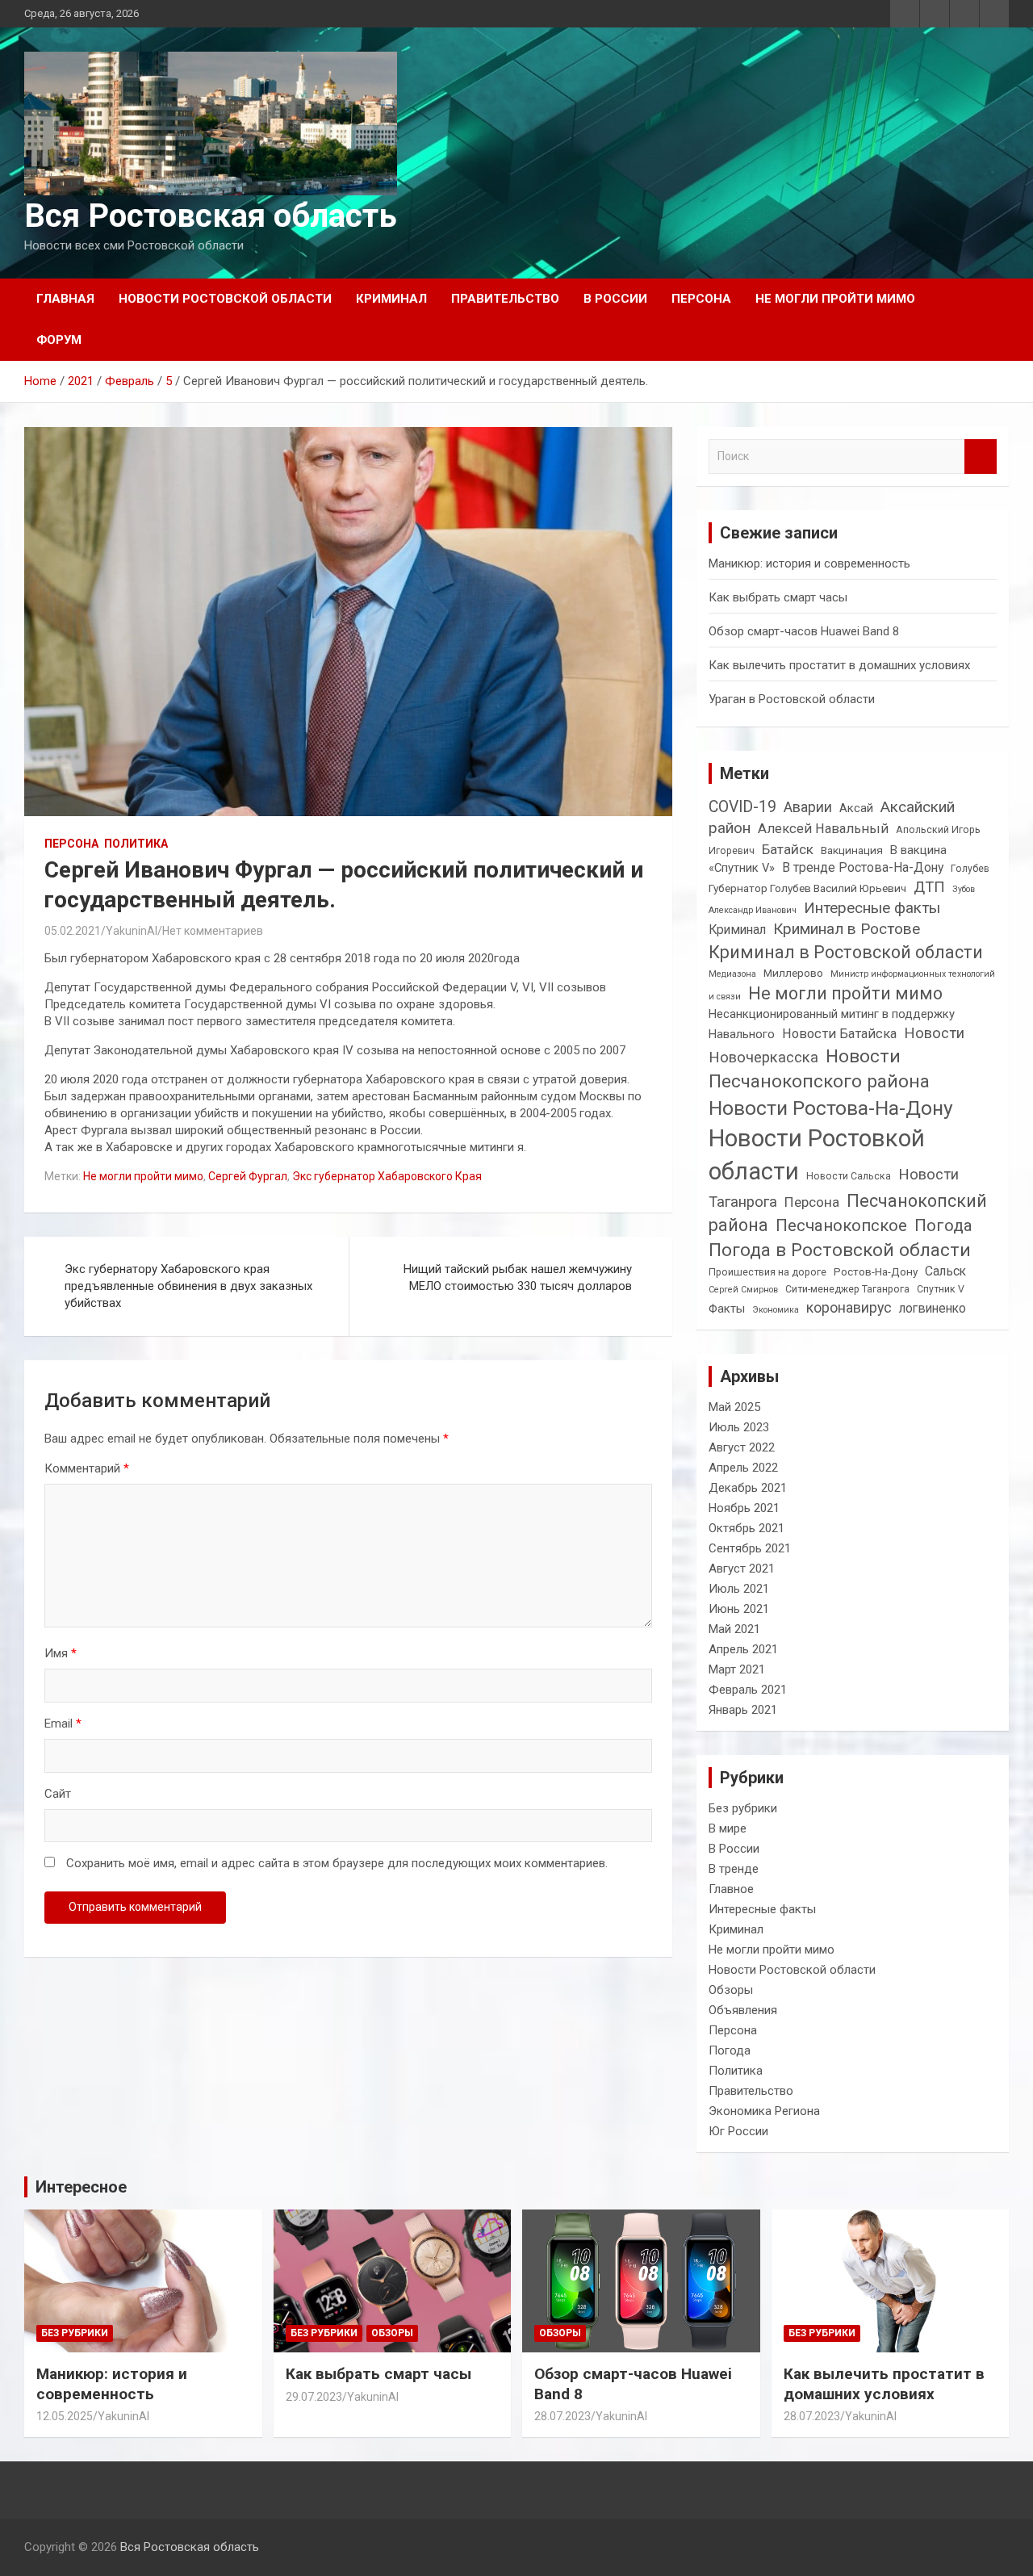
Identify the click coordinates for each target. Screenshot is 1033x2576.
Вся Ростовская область (211, 216)
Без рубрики (743, 1808)
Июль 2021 (739, 1589)
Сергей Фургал (248, 1176)
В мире (728, 1828)
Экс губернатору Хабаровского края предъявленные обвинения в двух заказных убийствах (188, 1286)
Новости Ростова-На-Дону (831, 1108)
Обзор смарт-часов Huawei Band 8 (804, 631)
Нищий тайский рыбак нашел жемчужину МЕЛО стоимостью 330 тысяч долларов (518, 1278)
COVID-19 (742, 807)
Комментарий (87, 1468)
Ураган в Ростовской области (792, 699)
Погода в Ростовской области (840, 1250)
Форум (59, 340)
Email (63, 1724)
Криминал (391, 299)
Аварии (808, 807)
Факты (727, 1309)
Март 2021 (737, 1669)
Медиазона (732, 974)
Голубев (970, 869)
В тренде (734, 1869)
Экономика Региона (764, 2111)
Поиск (981, 457)
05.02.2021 (73, 931)
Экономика (776, 1310)
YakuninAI (132, 931)
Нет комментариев (213, 931)
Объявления (743, 2010)
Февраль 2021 (748, 1690)
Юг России (738, 2131)
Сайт (58, 1794)
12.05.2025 (65, 2416)
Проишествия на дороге (767, 1272)
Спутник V (941, 1289)
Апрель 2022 (743, 1468)
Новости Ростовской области (225, 299)
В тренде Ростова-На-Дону (863, 867)
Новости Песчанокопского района (819, 1069)
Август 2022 (742, 1447)
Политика (136, 844)
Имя (61, 1653)
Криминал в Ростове (847, 929)
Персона (701, 299)
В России (615, 299)
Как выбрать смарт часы (778, 597)
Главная (65, 299)
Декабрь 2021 (748, 1488)
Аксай (856, 808)
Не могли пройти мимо (835, 299)
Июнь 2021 (739, 1609)
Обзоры (731, 1990)
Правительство (505, 299)
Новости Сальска (849, 1176)
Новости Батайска (839, 1034)
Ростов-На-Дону (876, 1271)
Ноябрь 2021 (744, 1508)
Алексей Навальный (823, 829)
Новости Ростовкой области (817, 1155)
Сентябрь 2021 (750, 1548)
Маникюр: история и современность (809, 563)
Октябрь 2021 (747, 1528)
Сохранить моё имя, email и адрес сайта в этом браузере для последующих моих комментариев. (337, 1863)
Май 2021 (734, 1629)
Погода (943, 1225)
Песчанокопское (841, 1225)
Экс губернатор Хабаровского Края (387, 1176)
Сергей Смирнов (743, 1290)
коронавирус (849, 1307)
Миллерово (793, 973)
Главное (731, 1889)
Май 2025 (734, 1407)
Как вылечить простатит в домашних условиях (839, 665)
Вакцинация (852, 850)
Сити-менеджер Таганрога (847, 1289)
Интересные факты (872, 908)
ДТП (929, 887)
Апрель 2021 (743, 1649)
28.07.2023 (563, 2416)
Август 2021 (742, 1569)
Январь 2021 (743, 1710)
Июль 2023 (739, 1427)
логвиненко (933, 1308)
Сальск (945, 1271)
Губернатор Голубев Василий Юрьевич (807, 888)
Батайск (788, 849)
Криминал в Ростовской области (846, 952)
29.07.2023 (314, 2397)
